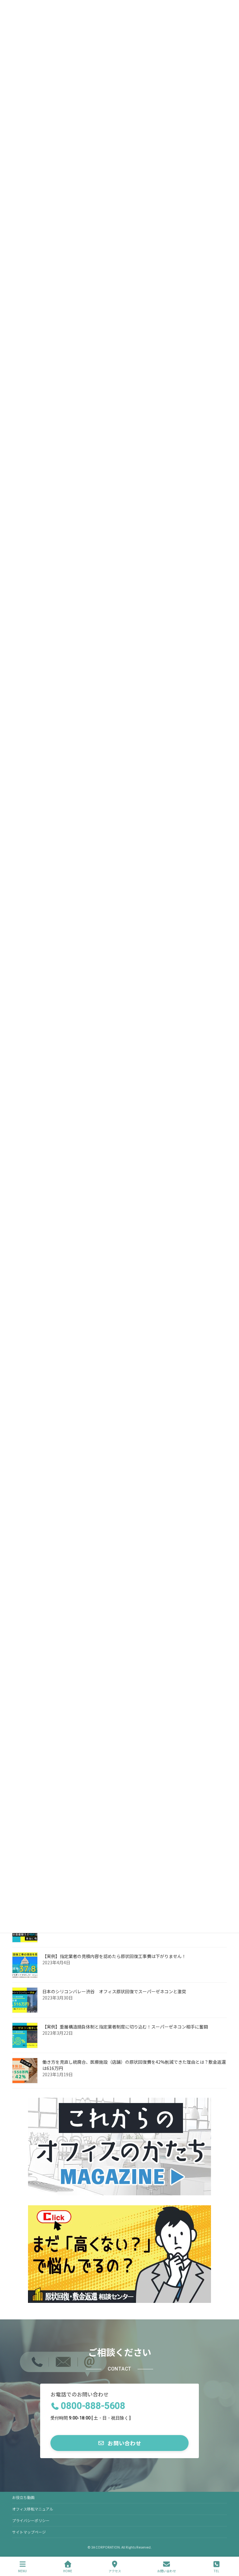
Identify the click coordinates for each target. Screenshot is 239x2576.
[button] (119, 2443)
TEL (216, 2571)
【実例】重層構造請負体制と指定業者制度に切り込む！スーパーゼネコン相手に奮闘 (125, 2027)
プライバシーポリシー (31, 2520)
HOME (68, 2571)
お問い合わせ (166, 2571)
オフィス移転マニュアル (33, 2509)
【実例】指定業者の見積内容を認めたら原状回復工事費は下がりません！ (114, 1956)
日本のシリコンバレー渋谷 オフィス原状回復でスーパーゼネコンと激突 (114, 1991)
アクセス (115, 2571)
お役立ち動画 (23, 2497)
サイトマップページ (29, 2532)
